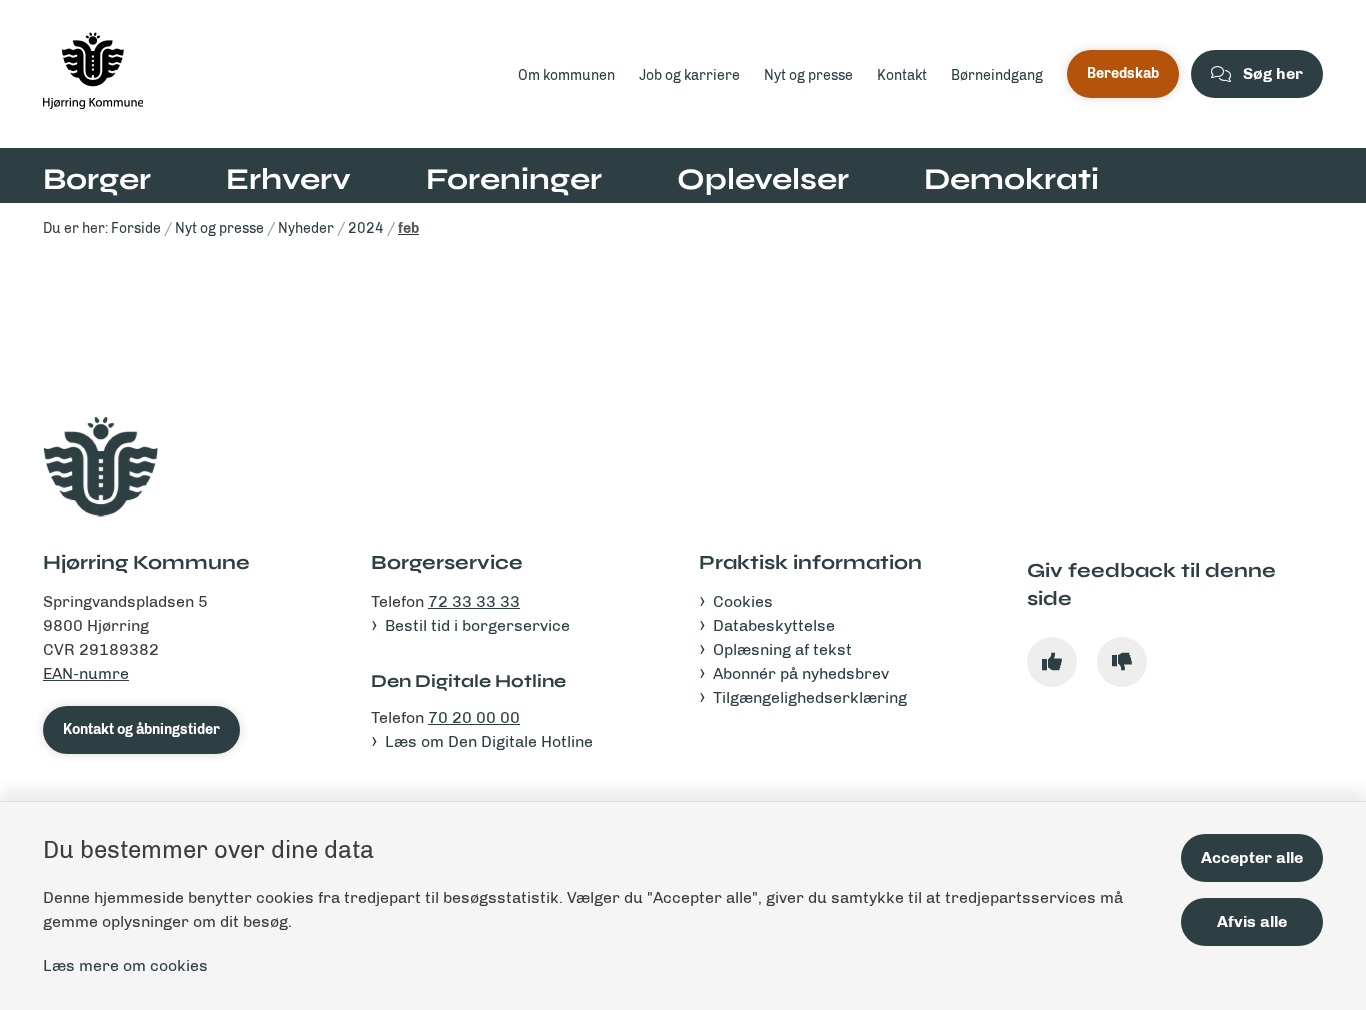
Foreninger (514, 179)
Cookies (743, 601)
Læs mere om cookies (125, 965)
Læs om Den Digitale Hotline (489, 741)
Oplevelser (763, 179)
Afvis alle (1252, 921)
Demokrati (1011, 179)
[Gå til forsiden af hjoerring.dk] (274, 74)
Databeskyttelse (774, 625)
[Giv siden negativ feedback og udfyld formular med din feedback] (1122, 662)
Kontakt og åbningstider (141, 729)
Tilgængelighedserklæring (810, 697)
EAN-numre (86, 673)
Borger (97, 179)
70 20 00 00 (474, 717)
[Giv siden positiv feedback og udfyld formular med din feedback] (1052, 662)
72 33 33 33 (474, 601)
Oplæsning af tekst (782, 649)
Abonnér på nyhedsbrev (801, 673)
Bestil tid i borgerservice (477, 625)
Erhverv (288, 179)
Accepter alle (1252, 857)
